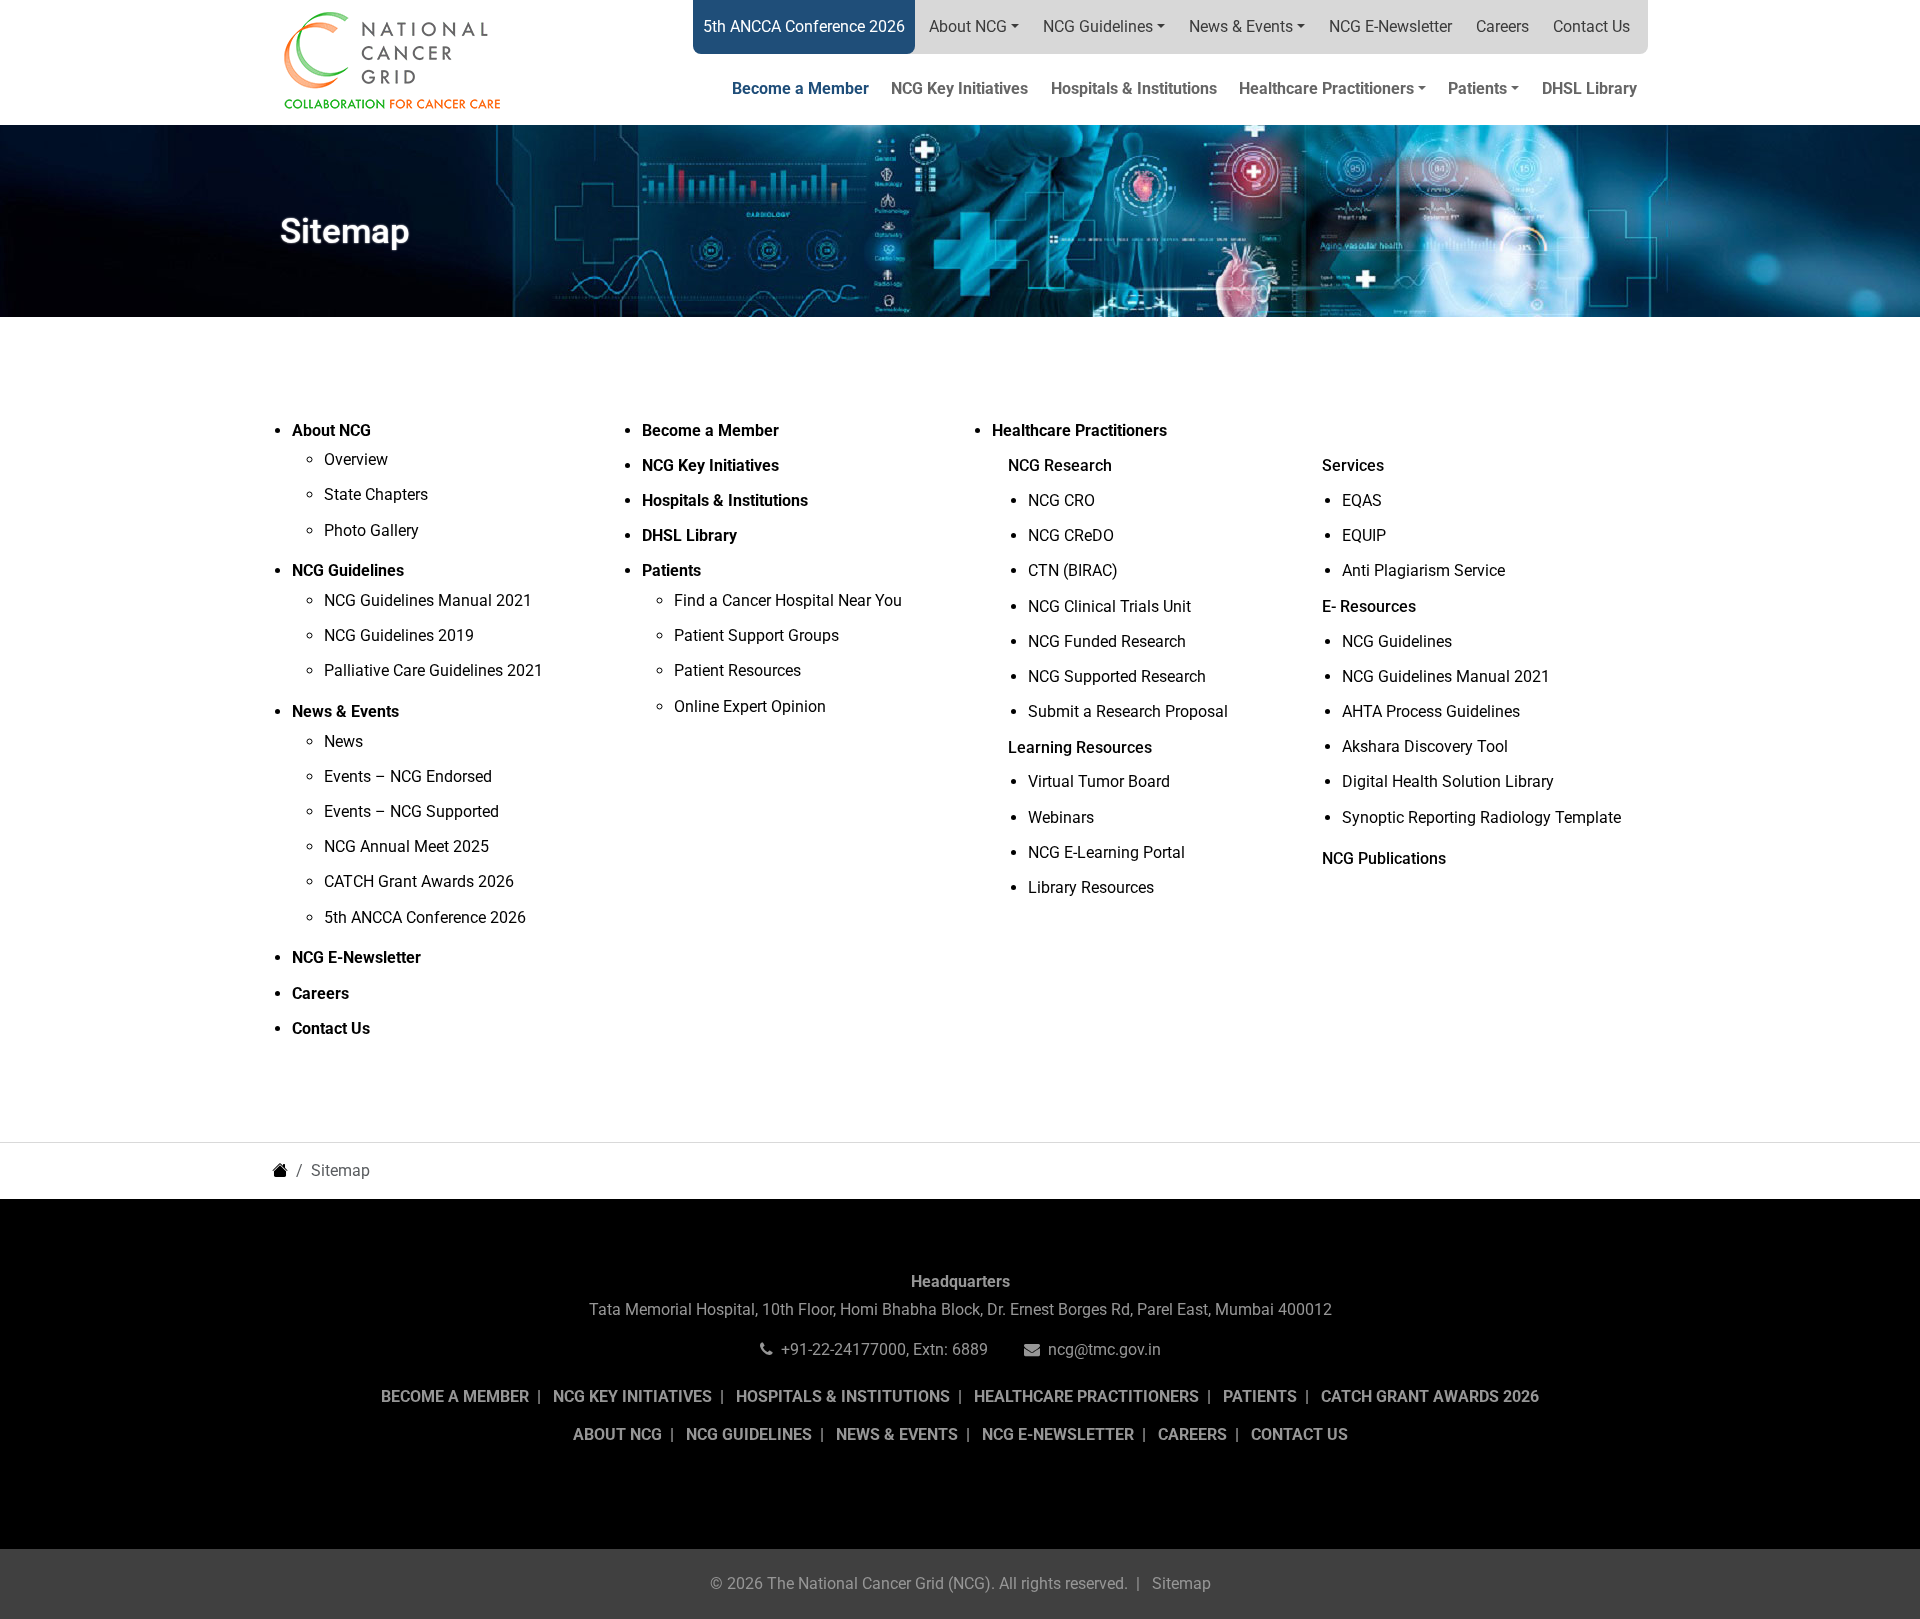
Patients (1260, 1396)
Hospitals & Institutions (1134, 88)
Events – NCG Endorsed (408, 776)
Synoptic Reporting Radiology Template (1481, 817)
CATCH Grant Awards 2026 (419, 881)
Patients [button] (1477, 88)
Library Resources (1091, 887)
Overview (356, 459)
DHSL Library (1589, 88)
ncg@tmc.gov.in (1104, 1349)
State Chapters (376, 494)
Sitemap (1181, 1583)
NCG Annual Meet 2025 (406, 846)
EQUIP (1364, 535)
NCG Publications (1384, 858)
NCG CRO (1061, 500)
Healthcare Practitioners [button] (1326, 88)
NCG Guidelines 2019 (399, 635)
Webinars (1061, 817)
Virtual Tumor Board (1099, 781)
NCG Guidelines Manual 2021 (428, 600)
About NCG (968, 26)
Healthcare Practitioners (1086, 1396)
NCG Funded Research (1107, 641)
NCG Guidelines (1098, 26)
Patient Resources (737, 670)
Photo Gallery (371, 530)
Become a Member (800, 88)
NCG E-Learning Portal (1106, 852)
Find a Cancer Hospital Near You (788, 600)
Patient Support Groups (756, 635)
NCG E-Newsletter (1390, 26)
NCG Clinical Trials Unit (1109, 606)
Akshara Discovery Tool (1425, 746)
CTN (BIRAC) (1073, 570)
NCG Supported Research (1117, 676)
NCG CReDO (1071, 535)
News (343, 741)
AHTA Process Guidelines (1431, 711)
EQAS (1362, 500)
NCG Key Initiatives (959, 88)
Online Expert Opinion (750, 706)
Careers (1502, 26)
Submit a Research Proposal (1128, 711)
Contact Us (1591, 26)
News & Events (1241, 26)
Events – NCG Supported (411, 811)
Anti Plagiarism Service (1423, 570)
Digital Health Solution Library (1448, 781)
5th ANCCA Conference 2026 (804, 26)
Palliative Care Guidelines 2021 (433, 670)
